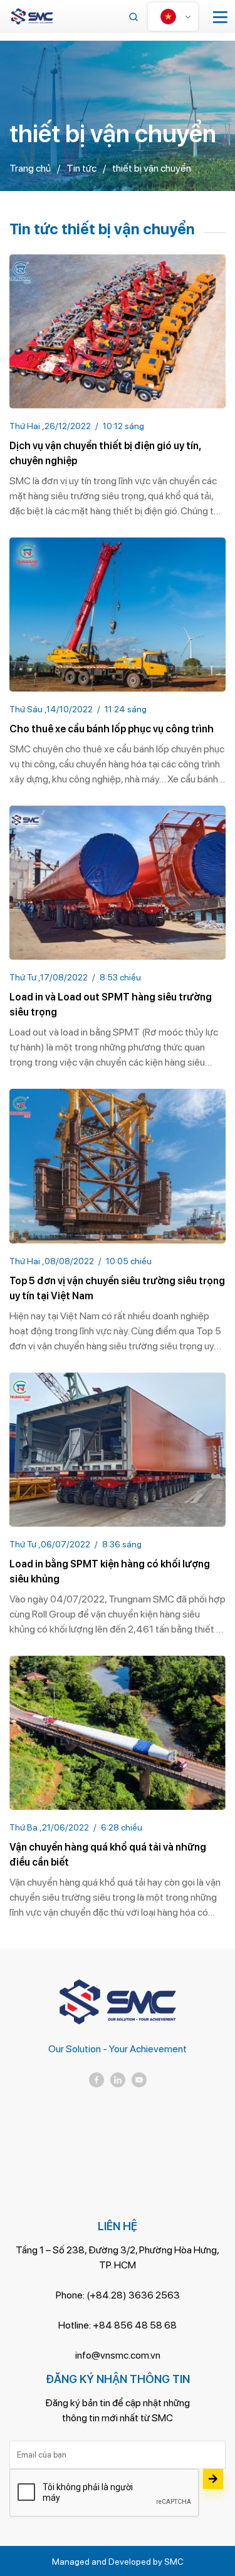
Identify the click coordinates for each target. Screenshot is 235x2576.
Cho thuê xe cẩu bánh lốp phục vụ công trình (112, 729)
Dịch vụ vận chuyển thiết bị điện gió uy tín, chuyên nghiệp (105, 453)
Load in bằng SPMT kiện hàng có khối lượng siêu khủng (110, 1571)
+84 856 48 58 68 (135, 2325)
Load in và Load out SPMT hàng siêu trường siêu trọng (111, 1005)
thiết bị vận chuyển (152, 168)
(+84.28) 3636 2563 (133, 2295)
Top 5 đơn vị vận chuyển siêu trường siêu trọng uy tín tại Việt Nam (117, 1288)
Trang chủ (30, 168)
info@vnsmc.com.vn (118, 2355)
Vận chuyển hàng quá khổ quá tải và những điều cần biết (108, 1855)
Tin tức (81, 168)
